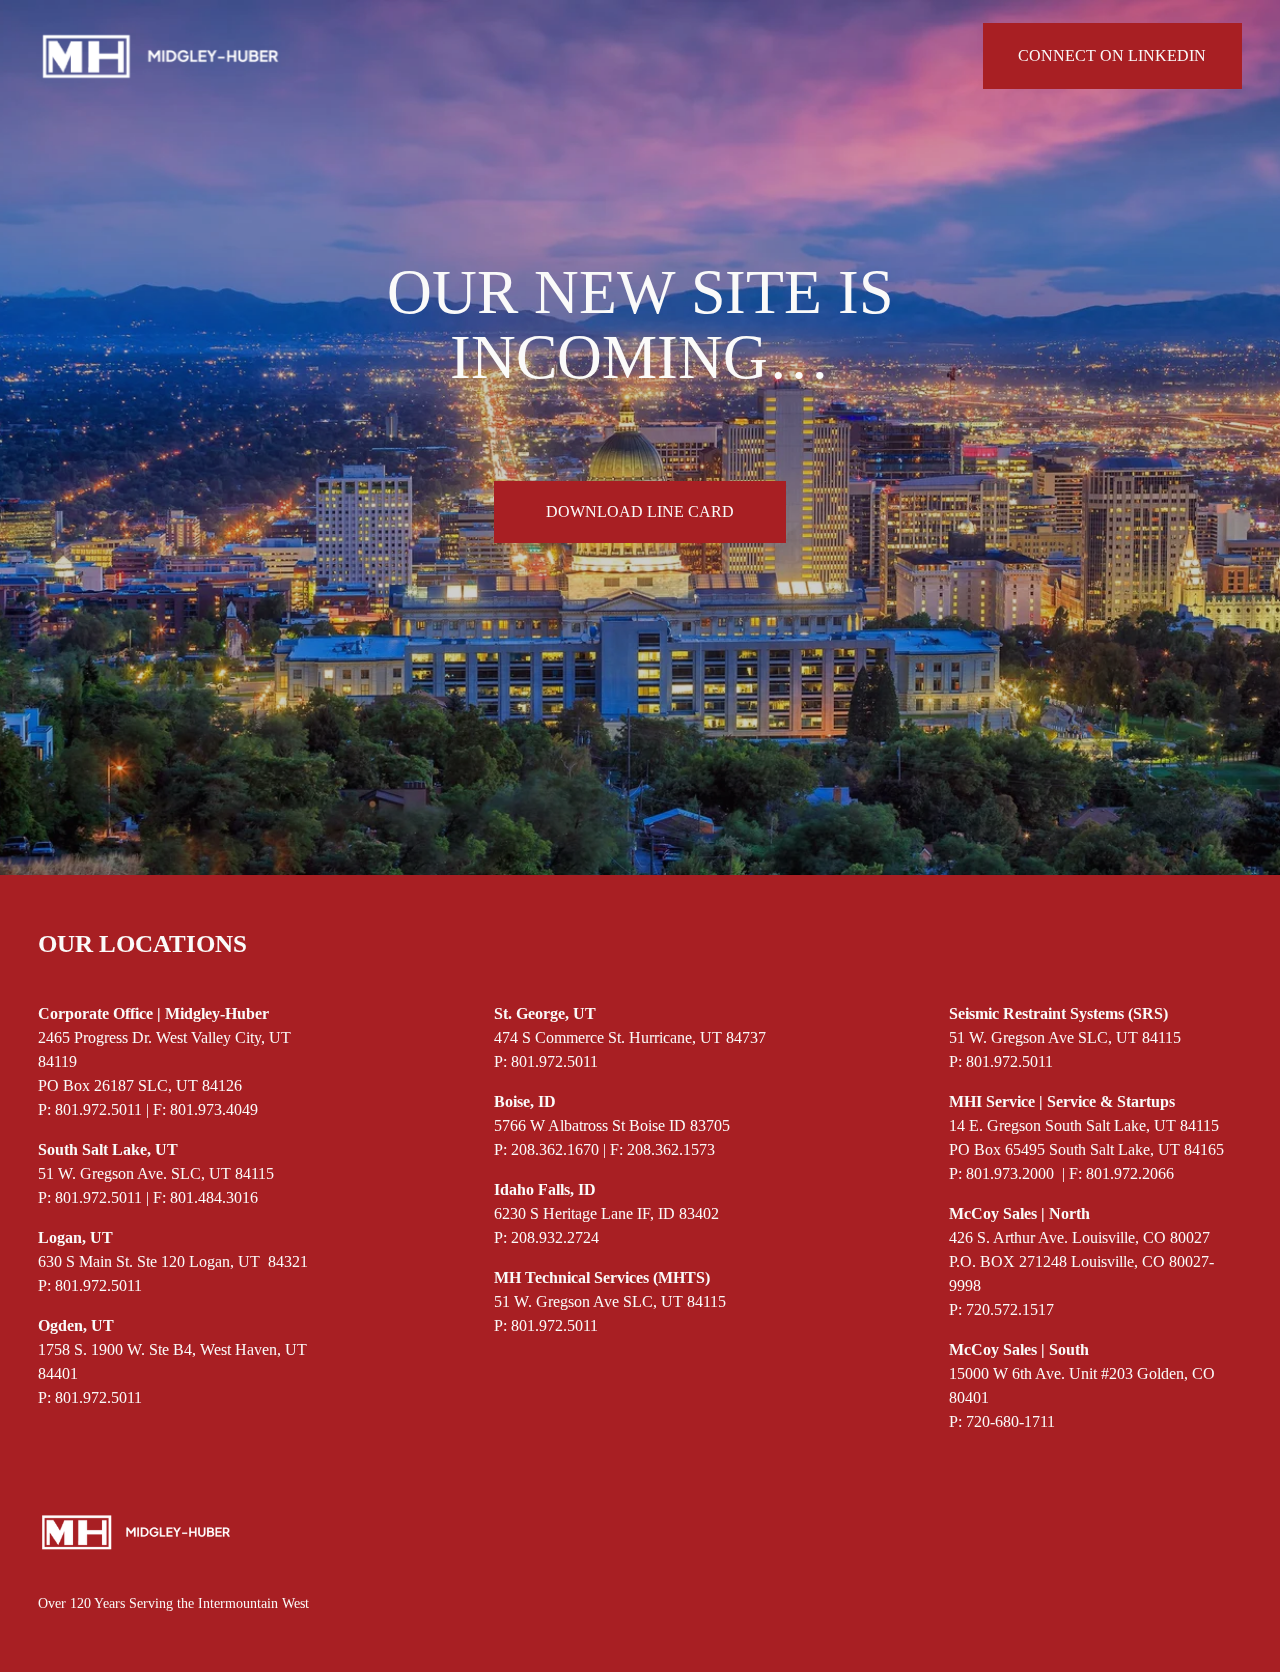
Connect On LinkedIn (1112, 55)
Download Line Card (640, 511)
